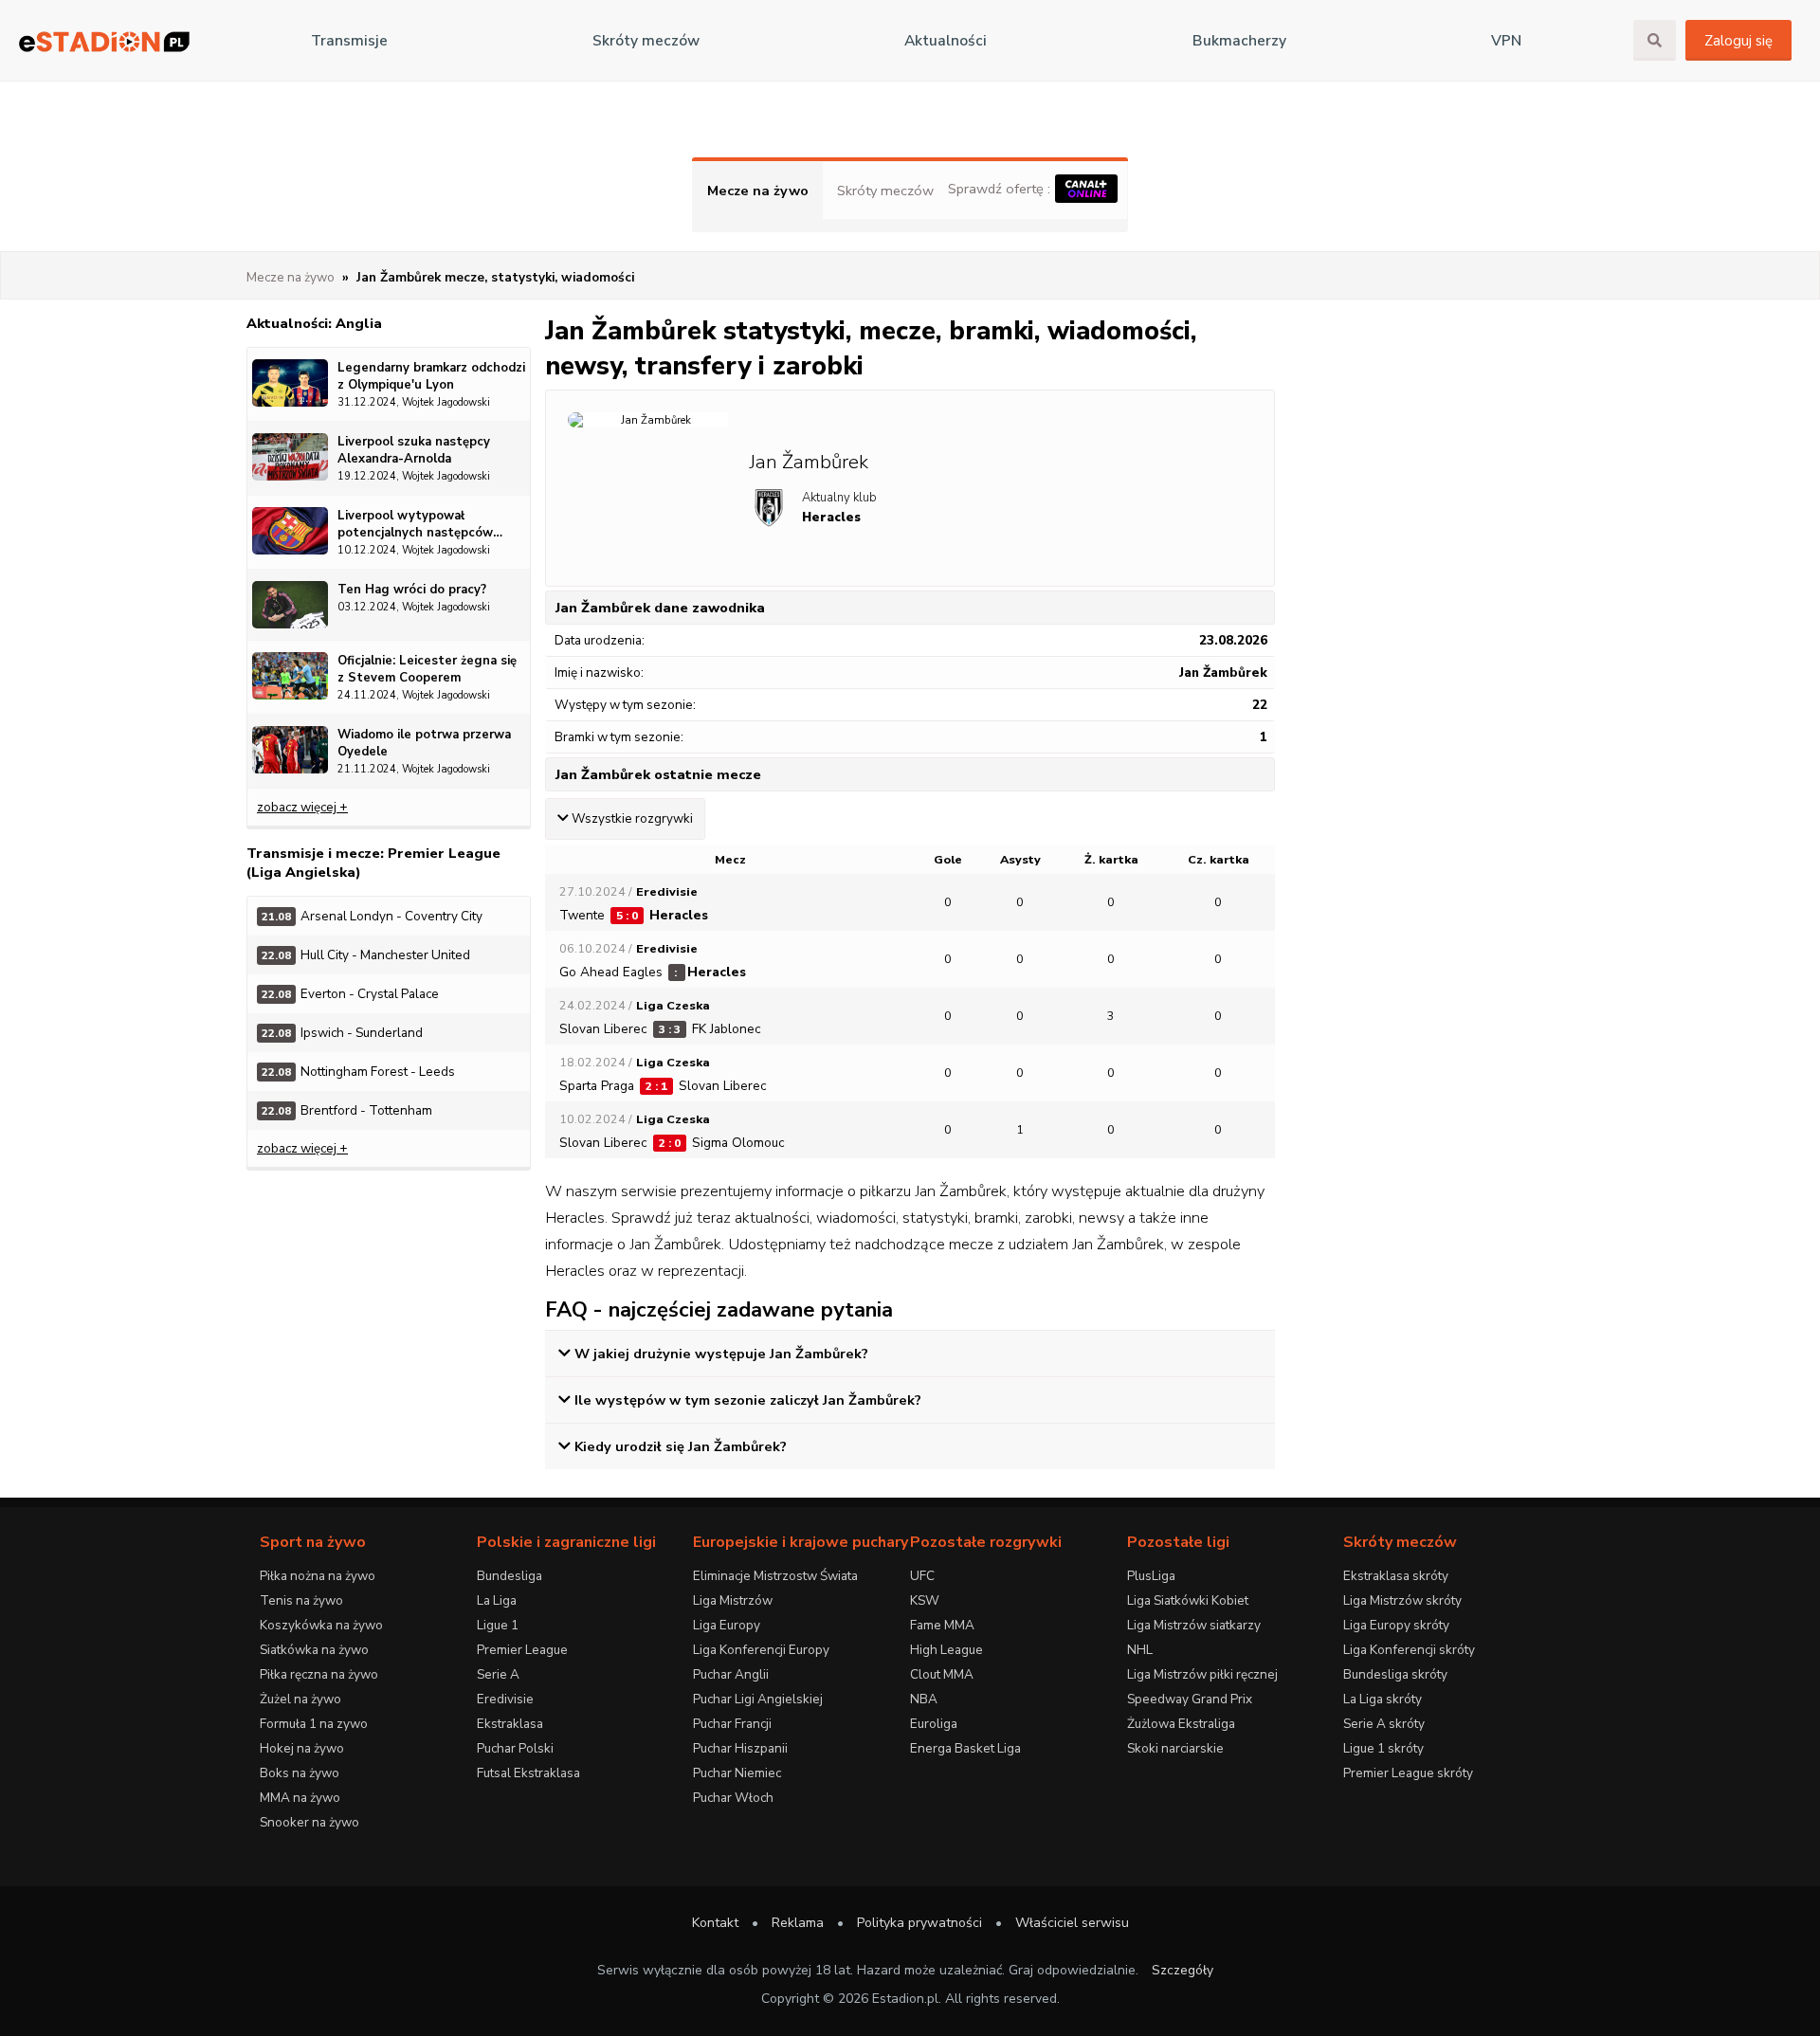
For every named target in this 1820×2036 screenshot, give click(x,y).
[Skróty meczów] (104, 41)
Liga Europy (727, 1625)
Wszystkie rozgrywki (632, 819)
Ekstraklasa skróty (1396, 1576)
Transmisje (349, 41)
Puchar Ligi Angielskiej (758, 1699)
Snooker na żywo (309, 1822)
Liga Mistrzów (733, 1600)
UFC (922, 1576)
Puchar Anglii (731, 1674)
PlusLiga (1151, 1576)
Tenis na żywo (301, 1600)
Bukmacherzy (1239, 41)
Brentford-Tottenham (347, 1110)
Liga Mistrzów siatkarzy (1194, 1625)
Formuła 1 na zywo (314, 1724)
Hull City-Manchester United (366, 955)
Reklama (798, 1923)
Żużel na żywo (300, 1699)
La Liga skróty (1383, 1699)
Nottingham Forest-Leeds (358, 1072)
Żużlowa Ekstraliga (1181, 1724)
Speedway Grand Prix (1190, 1699)
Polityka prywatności (919, 1923)
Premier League (522, 1650)
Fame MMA (942, 1625)
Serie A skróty (1384, 1724)
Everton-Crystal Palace (350, 994)
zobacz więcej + (302, 807)
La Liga (497, 1600)
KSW (925, 1600)
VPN (1506, 41)
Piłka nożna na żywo (318, 1576)
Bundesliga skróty (1395, 1674)
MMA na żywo (300, 1798)
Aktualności (946, 41)
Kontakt (715, 1923)
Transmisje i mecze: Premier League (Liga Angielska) (373, 863)
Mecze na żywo (758, 191)
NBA (924, 1699)
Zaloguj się (1738, 41)
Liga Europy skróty (1396, 1625)
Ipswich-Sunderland (342, 1033)
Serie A (498, 1674)
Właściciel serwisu (1072, 1923)
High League (946, 1650)
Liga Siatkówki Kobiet (1188, 1600)
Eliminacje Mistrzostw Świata (775, 1576)
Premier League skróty (1408, 1773)
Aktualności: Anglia (314, 323)
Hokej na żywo (302, 1748)
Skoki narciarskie (1175, 1748)
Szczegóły (1183, 1970)
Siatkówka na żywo (314, 1650)
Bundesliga (510, 1576)
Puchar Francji (732, 1724)
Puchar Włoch (733, 1798)
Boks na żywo (300, 1773)
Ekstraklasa (510, 1724)
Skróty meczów (646, 41)
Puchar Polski (515, 1748)
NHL (1140, 1650)
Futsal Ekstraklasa (528, 1773)
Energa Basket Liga (965, 1748)
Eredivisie (505, 1699)
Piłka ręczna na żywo (319, 1674)
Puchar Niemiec (737, 1773)
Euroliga (934, 1724)
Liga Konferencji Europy (761, 1650)
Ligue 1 (498, 1625)
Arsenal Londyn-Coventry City (372, 916)
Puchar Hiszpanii (740, 1748)
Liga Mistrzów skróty (1402, 1600)
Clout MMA (942, 1674)
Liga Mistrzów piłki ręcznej (1202, 1674)
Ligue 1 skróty (1383, 1748)
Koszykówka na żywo (321, 1625)
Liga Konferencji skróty (1409, 1650)
